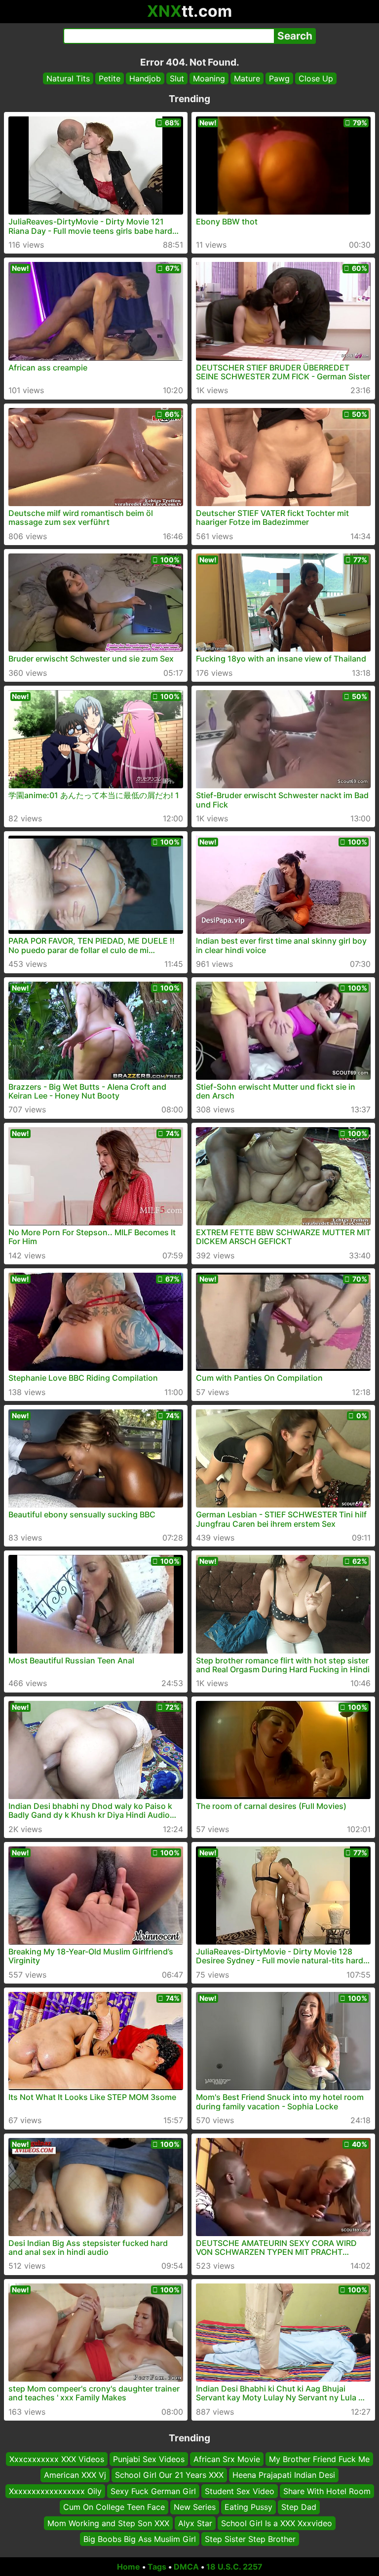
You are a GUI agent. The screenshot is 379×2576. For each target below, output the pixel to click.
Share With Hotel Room (327, 2491)
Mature (247, 78)
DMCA (186, 2567)
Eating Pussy (248, 2507)
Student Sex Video (240, 2491)
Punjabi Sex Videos (149, 2459)
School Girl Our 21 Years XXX (169, 2475)
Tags (157, 2567)
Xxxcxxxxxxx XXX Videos (57, 2459)
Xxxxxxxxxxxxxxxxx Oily (55, 2491)
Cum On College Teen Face (114, 2507)
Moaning (209, 78)
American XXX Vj (75, 2475)
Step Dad (299, 2507)
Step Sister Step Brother (250, 2539)
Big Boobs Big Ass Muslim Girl (140, 2539)
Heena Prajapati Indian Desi (284, 2475)
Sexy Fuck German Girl (153, 2491)
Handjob (145, 78)
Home (129, 2567)
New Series (195, 2507)
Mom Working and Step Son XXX (108, 2523)
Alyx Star (195, 2523)
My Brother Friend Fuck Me (319, 2459)
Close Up (316, 78)
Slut (177, 78)
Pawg (279, 78)
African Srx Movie (227, 2459)
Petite (110, 78)
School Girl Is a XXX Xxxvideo (277, 2523)
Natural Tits (68, 78)
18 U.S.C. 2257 (234, 2567)
